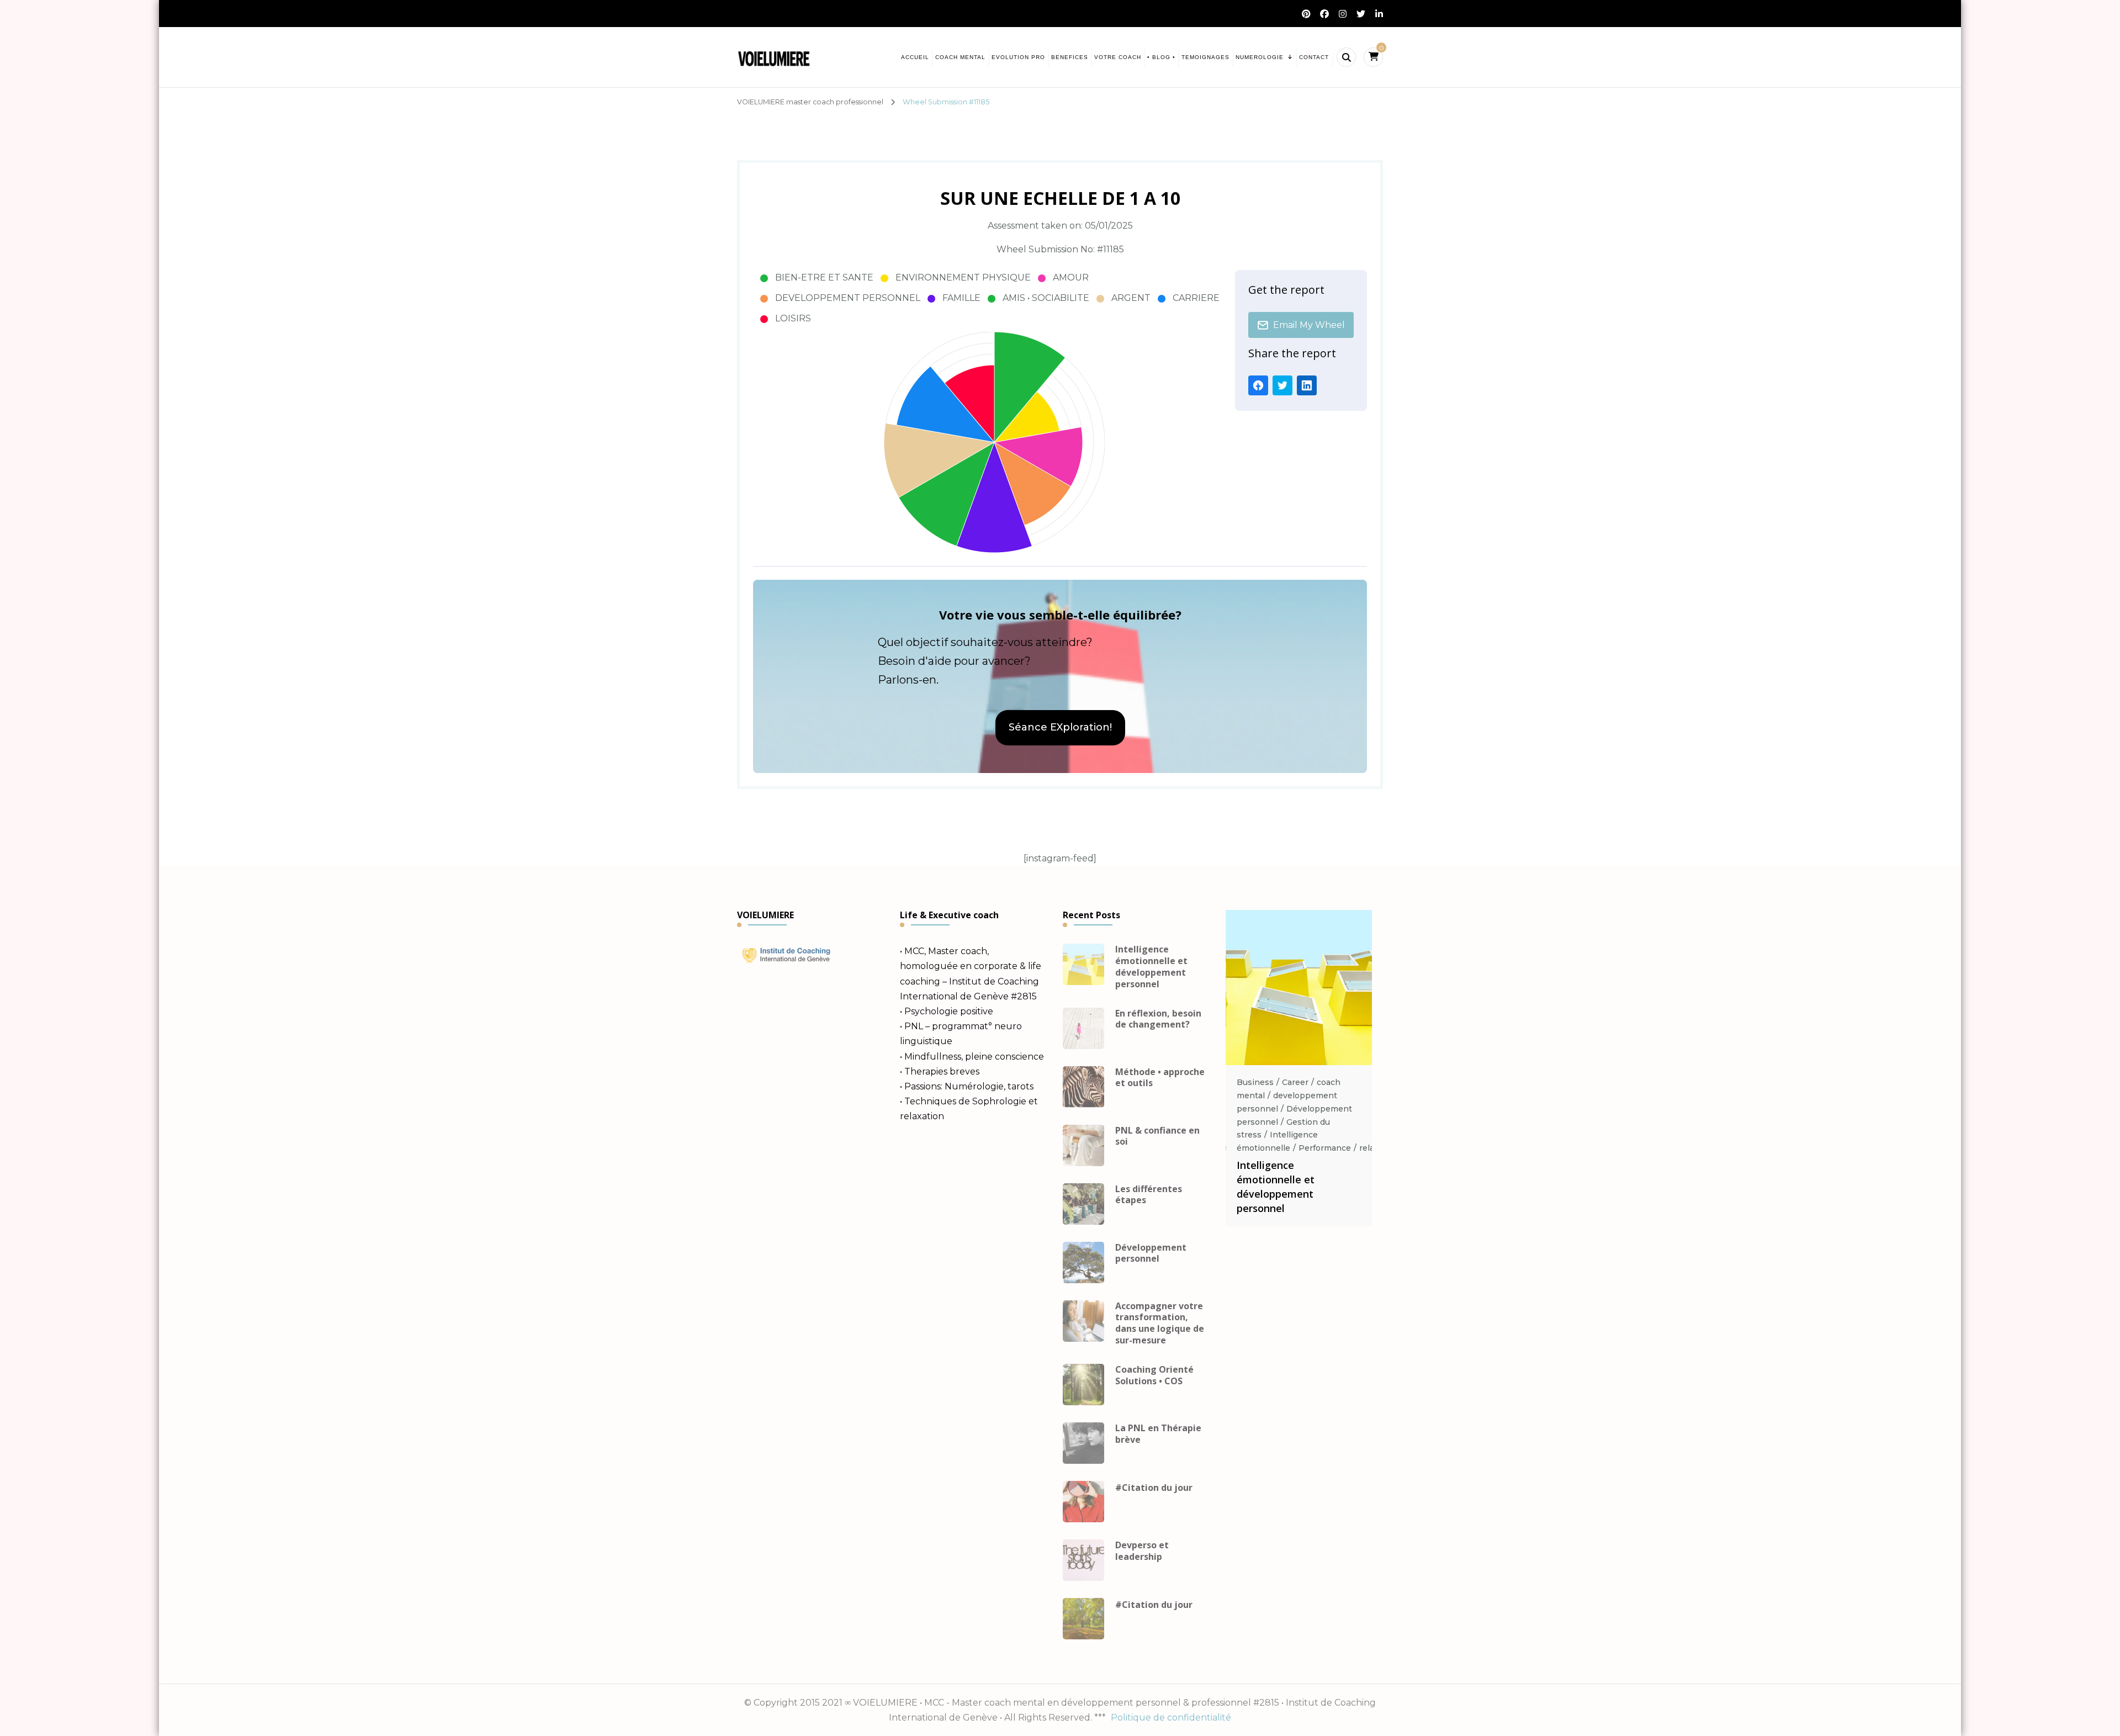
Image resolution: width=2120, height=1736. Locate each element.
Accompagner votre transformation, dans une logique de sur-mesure (1160, 1323)
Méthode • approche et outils (1160, 1078)
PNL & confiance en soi (1157, 1136)
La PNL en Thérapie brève (1158, 1434)
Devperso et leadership (1142, 1551)
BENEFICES (1070, 57)
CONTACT (1314, 57)
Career (1295, 1082)
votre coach (1118, 57)
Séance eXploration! (1060, 727)
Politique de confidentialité (1171, 1718)
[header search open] (1346, 57)
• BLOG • (1161, 57)
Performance (1325, 1148)
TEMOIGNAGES (1205, 57)
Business (1255, 1082)
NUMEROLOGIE (1260, 57)
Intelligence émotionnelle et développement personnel (1151, 967)
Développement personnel (1151, 1253)
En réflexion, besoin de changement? (1158, 1019)
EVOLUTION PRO (1018, 57)
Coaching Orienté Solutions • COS (1154, 1375)
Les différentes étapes (1149, 1195)
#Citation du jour (1154, 1488)
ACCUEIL (915, 57)
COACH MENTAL (960, 57)
